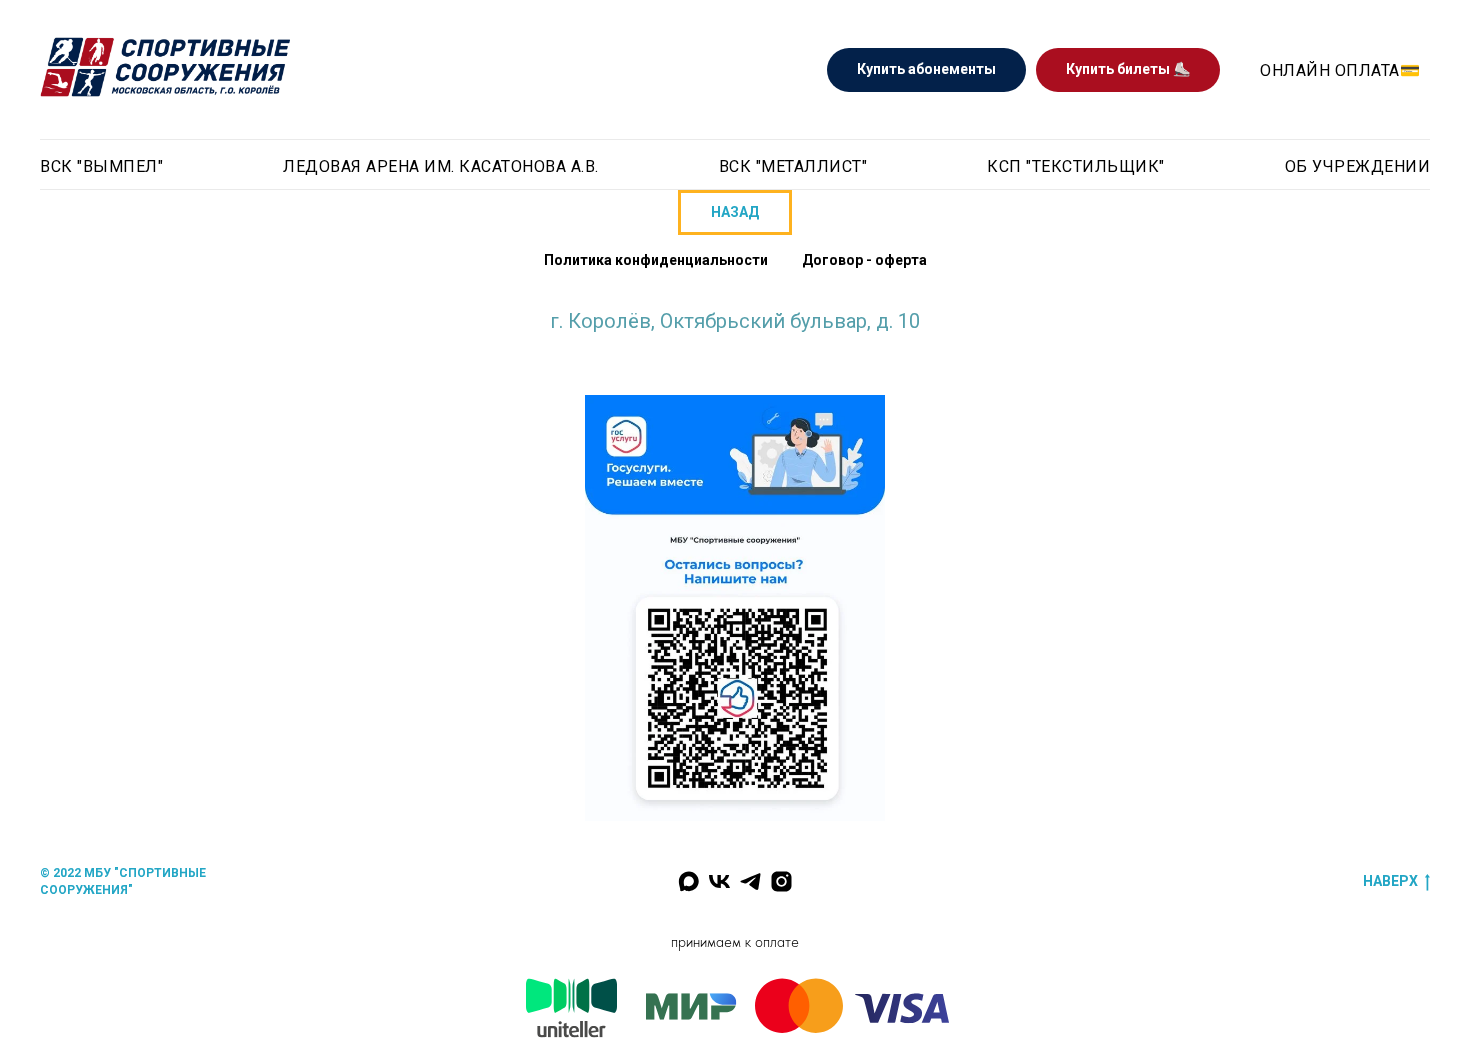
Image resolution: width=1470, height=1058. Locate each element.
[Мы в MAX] (688, 881)
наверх (1390, 881)
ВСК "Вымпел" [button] (101, 166)
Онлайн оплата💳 (1340, 70)
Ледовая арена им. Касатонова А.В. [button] (441, 166)
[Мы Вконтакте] (719, 881)
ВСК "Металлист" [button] (793, 166)
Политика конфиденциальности (656, 260)
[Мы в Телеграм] (750, 881)
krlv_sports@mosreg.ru (735, 341)
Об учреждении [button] (1358, 166)
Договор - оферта (864, 260)
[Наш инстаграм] (781, 881)
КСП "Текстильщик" (1076, 166)
